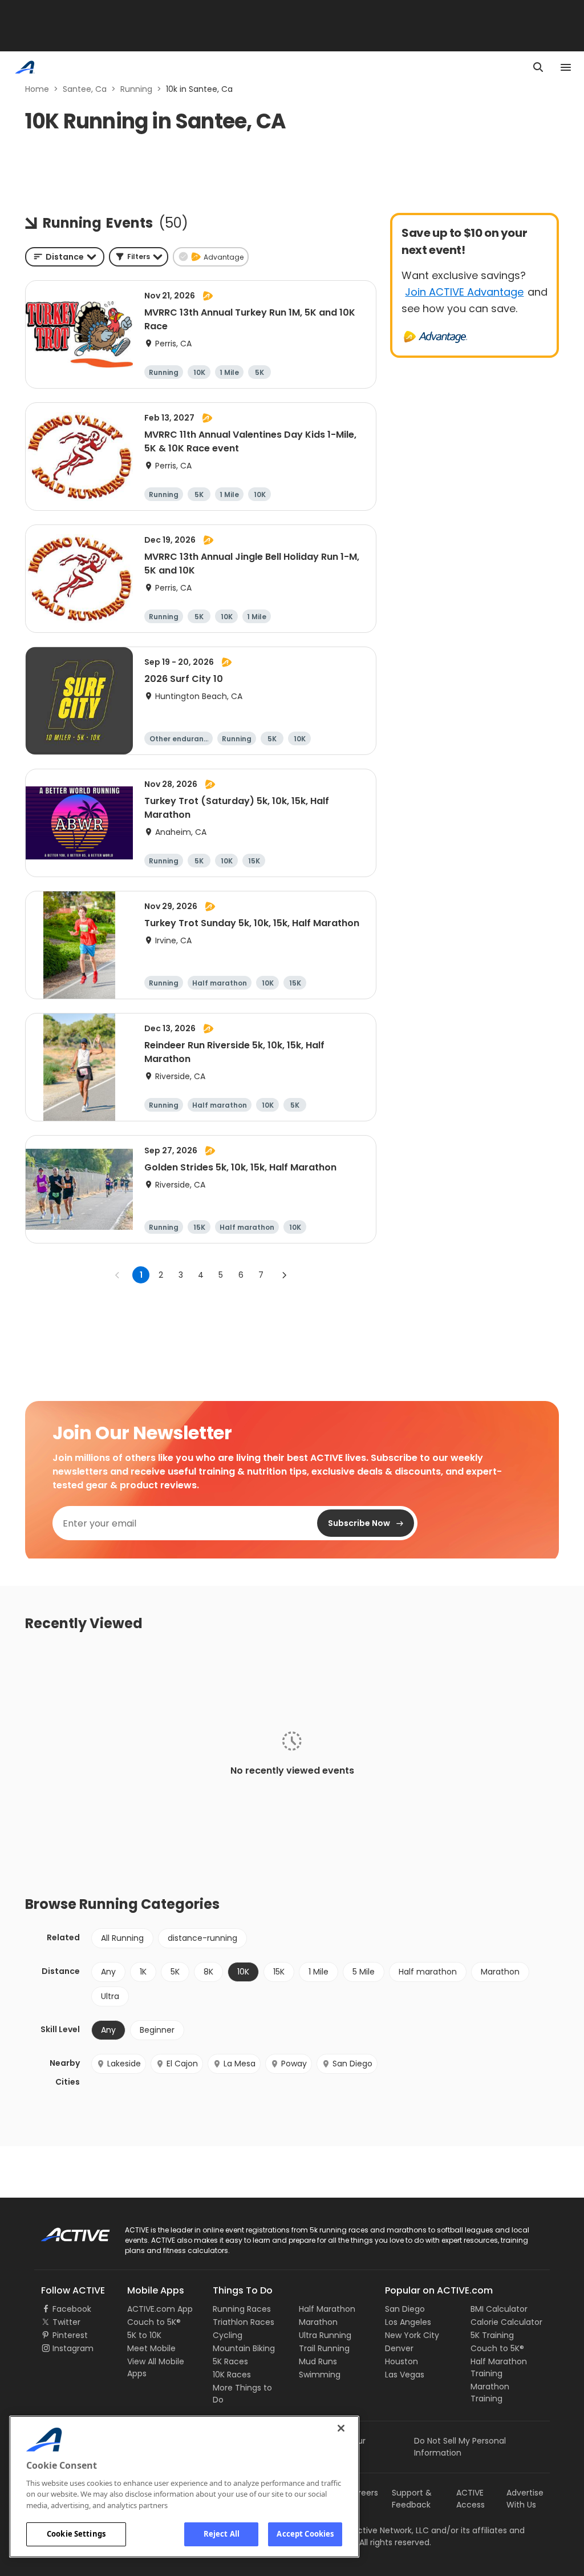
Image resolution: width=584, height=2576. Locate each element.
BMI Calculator (499, 2309)
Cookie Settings (76, 2534)
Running (136, 89)
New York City (412, 2335)
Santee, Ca (85, 89)
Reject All (222, 2534)
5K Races (230, 2361)
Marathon (500, 1972)
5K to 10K (144, 2335)
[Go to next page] (284, 1275)
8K (208, 1972)
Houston (401, 2361)
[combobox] (65, 257)
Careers (362, 2493)
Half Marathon (327, 2309)
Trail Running (324, 2348)
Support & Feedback (412, 2499)
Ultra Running (325, 2335)
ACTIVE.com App (160, 2309)
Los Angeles (408, 2322)
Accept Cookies (305, 2534)
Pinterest (70, 2335)
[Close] (341, 2428)
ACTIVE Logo (65, 2231)
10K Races (232, 2375)
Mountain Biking (244, 2348)
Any (108, 1972)
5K (175, 1972)
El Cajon (182, 2064)
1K (143, 1972)
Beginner (157, 2030)
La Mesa (240, 2064)
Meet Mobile (151, 2348)
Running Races (242, 2309)
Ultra (110, 1996)
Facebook (72, 2309)
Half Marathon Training (499, 2367)
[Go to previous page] (117, 1275)
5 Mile (364, 1972)
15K (279, 1972)
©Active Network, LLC (375, 2530)
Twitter (66, 2322)
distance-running (202, 1938)
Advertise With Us (525, 2499)
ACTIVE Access (471, 2499)
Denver (399, 2348)
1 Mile (319, 1972)
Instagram (73, 2348)
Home (37, 89)
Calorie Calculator (506, 2322)
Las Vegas (405, 2375)
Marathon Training (490, 2393)
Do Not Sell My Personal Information (460, 2447)
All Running (122, 1938)
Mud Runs (318, 2361)
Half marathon (428, 1972)
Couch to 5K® (154, 2322)
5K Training (492, 2335)
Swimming (320, 2375)
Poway (294, 2064)
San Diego (352, 2064)
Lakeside (124, 2064)
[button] (139, 257)
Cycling (228, 2335)
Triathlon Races (244, 2322)
